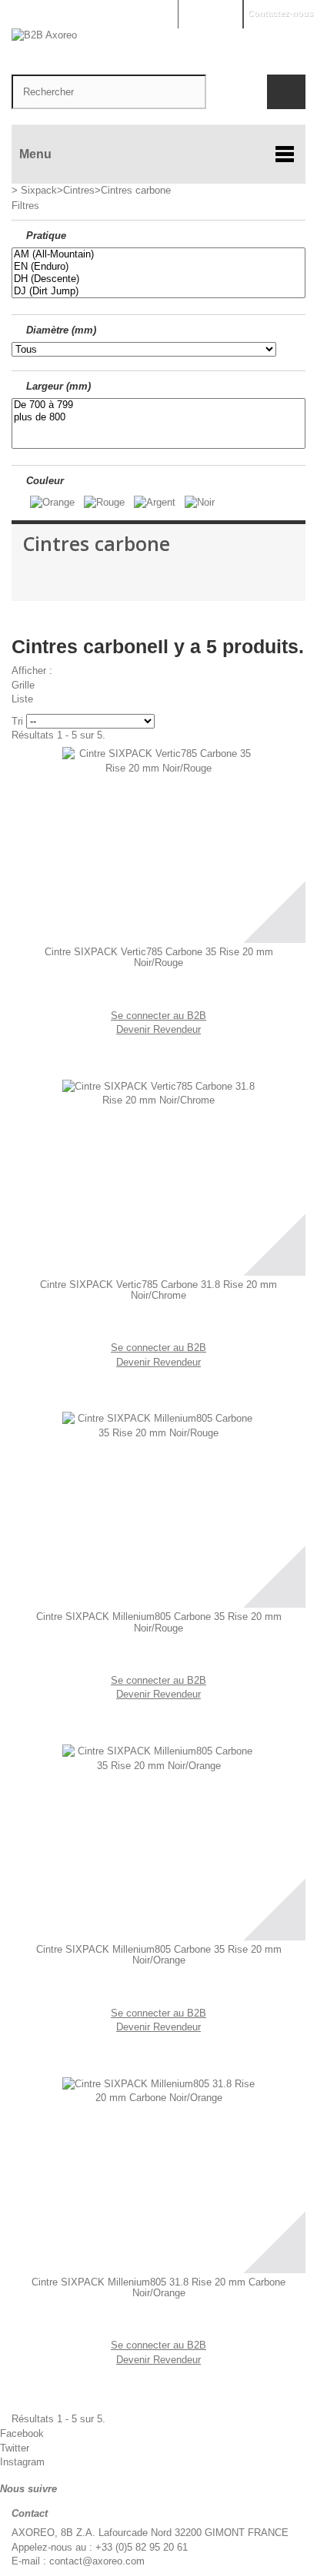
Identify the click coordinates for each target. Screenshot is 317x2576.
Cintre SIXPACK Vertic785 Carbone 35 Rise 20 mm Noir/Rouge (159, 958)
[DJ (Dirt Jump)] (158, 291)
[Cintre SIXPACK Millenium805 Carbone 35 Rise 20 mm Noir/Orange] (158, 1841)
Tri (17, 721)
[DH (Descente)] (158, 279)
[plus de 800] (158, 417)
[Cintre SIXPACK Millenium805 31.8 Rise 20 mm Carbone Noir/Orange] (158, 2173)
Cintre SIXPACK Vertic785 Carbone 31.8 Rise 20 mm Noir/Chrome (158, 1290)
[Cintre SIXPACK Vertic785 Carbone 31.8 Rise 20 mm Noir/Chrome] (158, 1176)
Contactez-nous (280, 13)
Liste (22, 699)
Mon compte (210, 13)
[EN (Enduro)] (158, 267)
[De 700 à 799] (158, 405)
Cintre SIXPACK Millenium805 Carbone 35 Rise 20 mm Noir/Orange (159, 1955)
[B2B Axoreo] (158, 44)
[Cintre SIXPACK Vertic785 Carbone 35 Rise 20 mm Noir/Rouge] (158, 843)
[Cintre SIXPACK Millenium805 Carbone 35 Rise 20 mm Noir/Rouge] (158, 1508)
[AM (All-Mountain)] (158, 254)
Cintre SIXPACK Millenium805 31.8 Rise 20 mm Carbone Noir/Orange (158, 2288)
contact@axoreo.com (97, 2561)
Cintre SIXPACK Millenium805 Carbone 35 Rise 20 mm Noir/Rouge (159, 1622)
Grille (23, 685)
